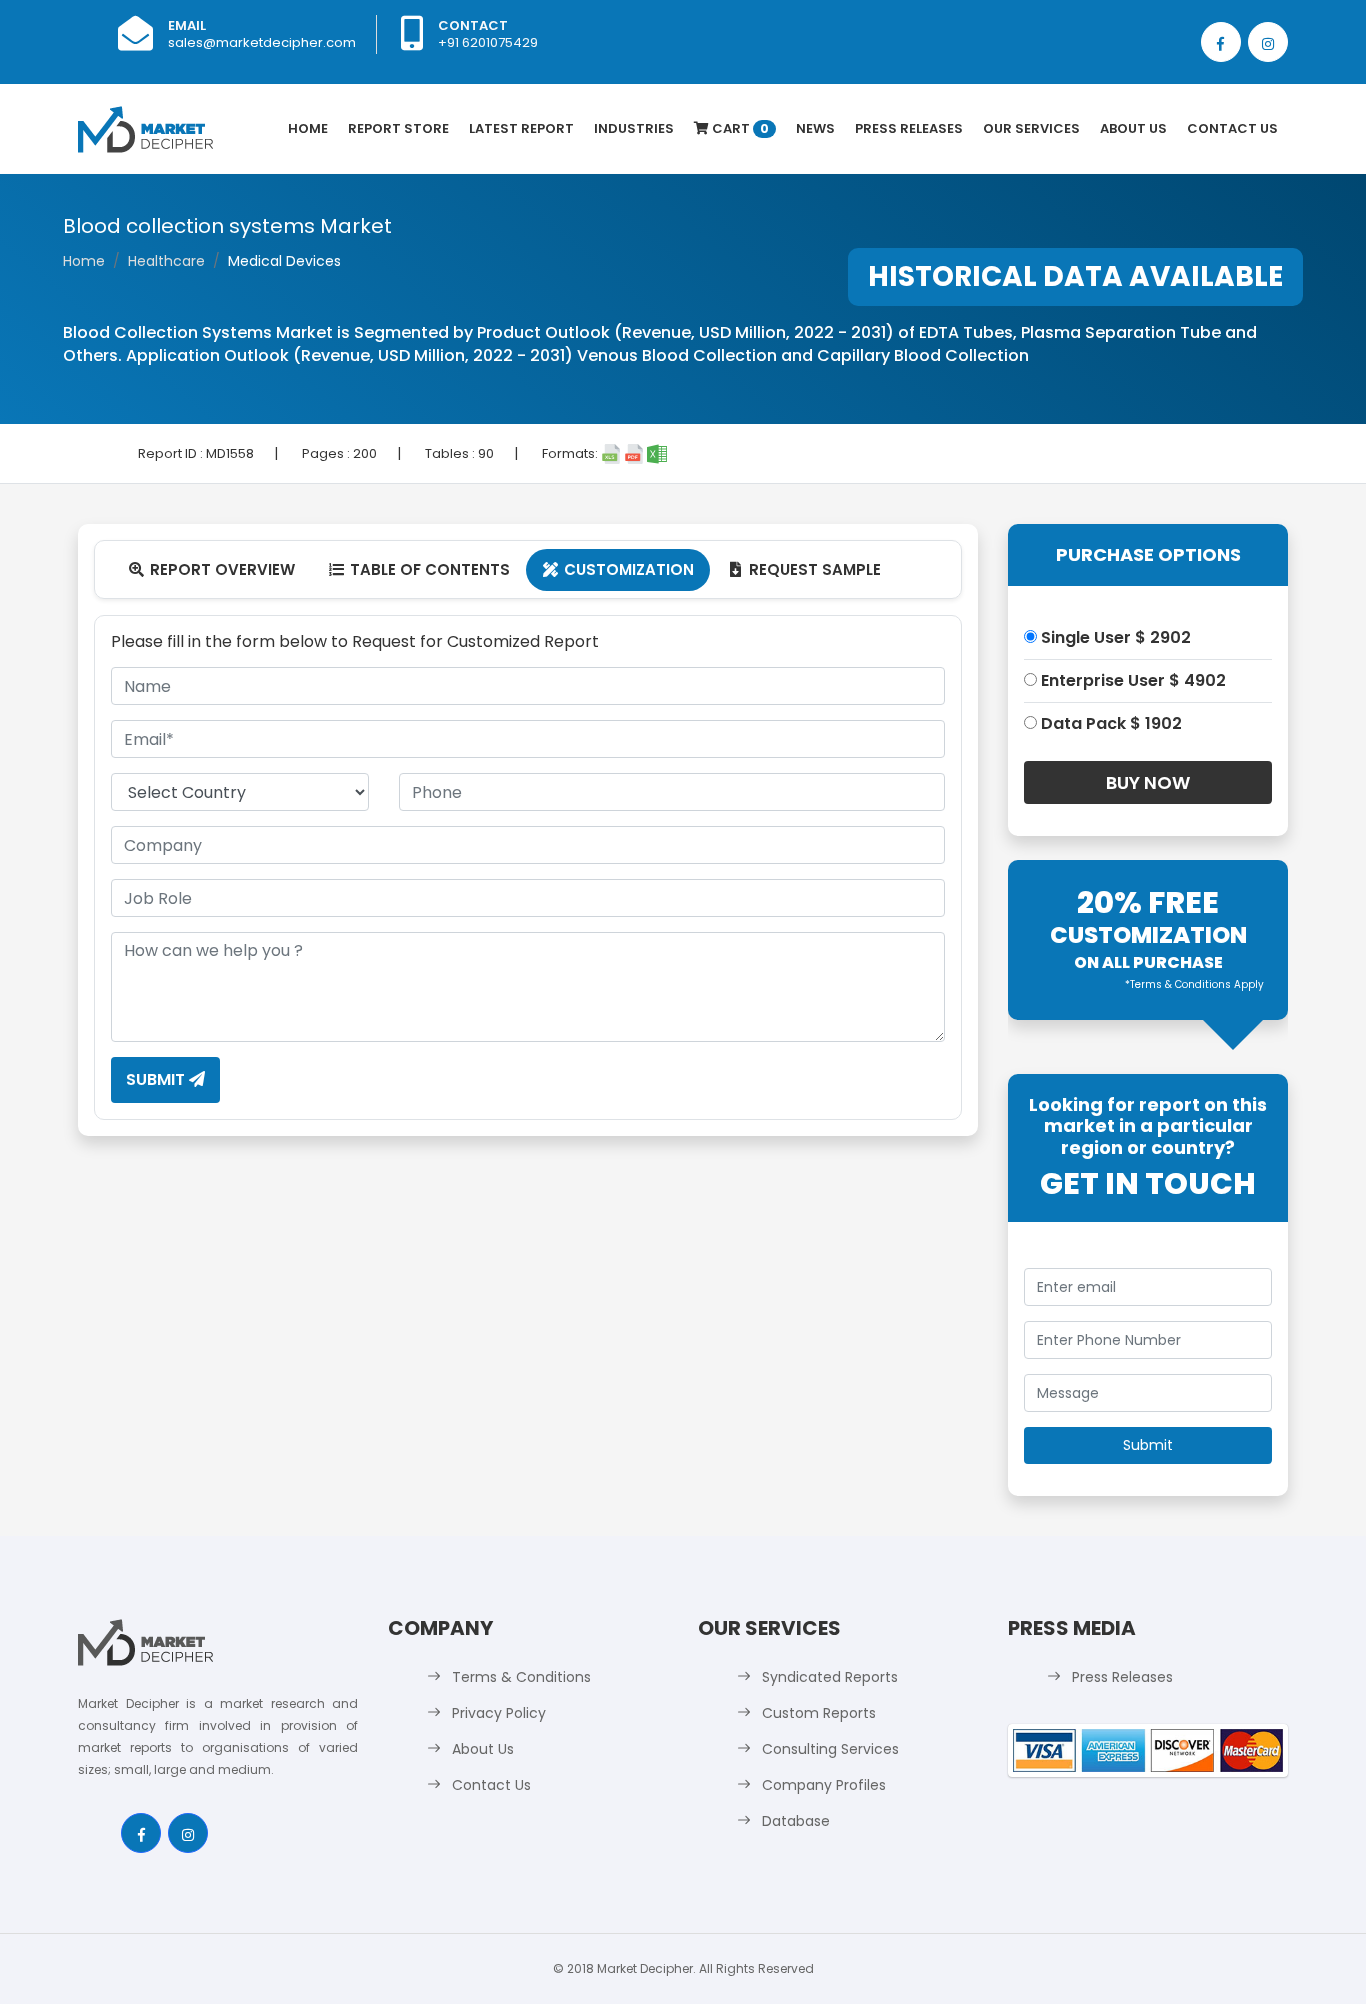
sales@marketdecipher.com (262, 42)
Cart (739, 128)
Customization (618, 569)
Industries (634, 128)
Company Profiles (824, 1785)
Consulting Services (830, 1749)
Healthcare (166, 261)
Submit (157, 1079)
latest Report (521, 128)
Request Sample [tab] (805, 569)
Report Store (398, 128)
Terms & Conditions (521, 1677)
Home (308, 128)
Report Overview (212, 569)
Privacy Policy (499, 1713)
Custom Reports (819, 1713)
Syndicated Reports (830, 1677)
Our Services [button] (1031, 128)
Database (796, 1821)
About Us (1133, 128)
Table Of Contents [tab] (419, 569)
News (815, 128)
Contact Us (1232, 128)
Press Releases (909, 128)
